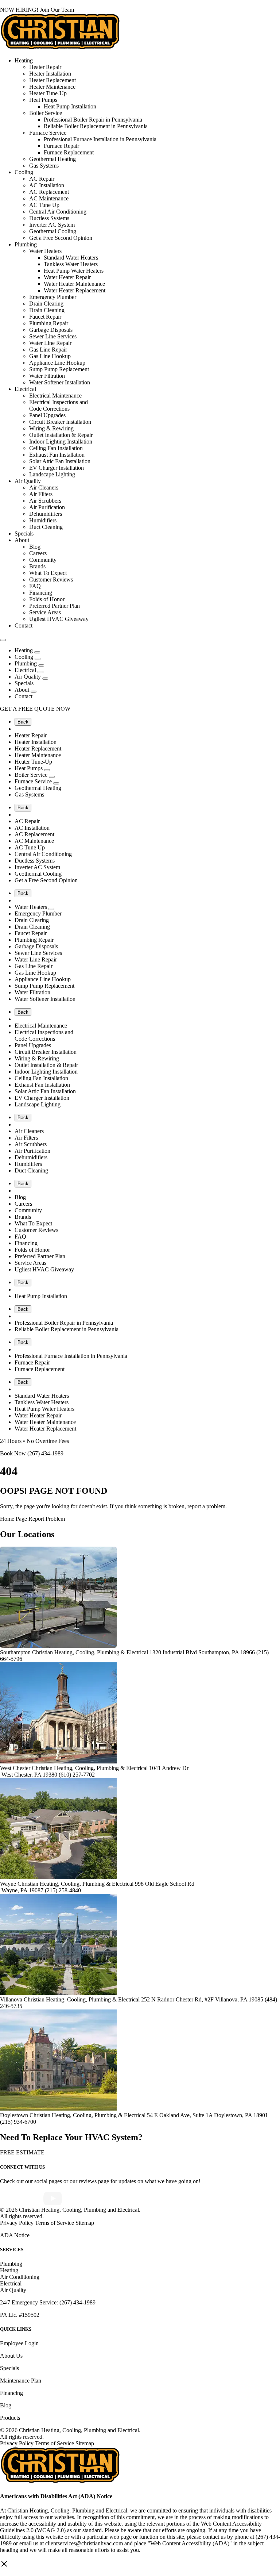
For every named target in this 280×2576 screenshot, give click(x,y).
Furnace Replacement (69, 152)
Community (43, 560)
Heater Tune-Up (48, 93)
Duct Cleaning (46, 527)
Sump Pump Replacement (59, 369)
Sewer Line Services (53, 336)
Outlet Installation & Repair (61, 435)
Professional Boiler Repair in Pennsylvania (93, 120)
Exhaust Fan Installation (57, 455)
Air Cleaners (44, 487)
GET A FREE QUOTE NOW (35, 709)
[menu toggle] (3, 640)
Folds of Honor (47, 599)
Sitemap (85, 2223)
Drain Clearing (46, 304)
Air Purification (47, 507)
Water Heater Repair (67, 277)
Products (10, 2418)
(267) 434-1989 (45, 1453)
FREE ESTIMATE (22, 2152)
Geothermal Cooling (53, 231)
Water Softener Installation (60, 382)
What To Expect (48, 573)
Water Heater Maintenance (74, 284)
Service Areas (45, 612)
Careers (38, 553)
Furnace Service (48, 133)
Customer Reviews (51, 579)
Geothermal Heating (52, 159)
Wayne (8, 1884)
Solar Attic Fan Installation (60, 461)
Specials (24, 533)
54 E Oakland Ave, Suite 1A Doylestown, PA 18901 (207, 2115)
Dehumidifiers (46, 514)
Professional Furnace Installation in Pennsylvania (100, 139)
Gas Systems (44, 166)
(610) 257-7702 (77, 1775)
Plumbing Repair (49, 323)
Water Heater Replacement (75, 290)
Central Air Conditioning (58, 212)
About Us (11, 2356)
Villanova (11, 1999)
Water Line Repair (50, 343)
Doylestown (14, 2115)
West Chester (15, 1768)
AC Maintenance (49, 198)
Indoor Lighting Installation (61, 442)
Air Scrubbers (45, 501)
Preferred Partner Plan (55, 606)
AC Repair (42, 179)
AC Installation (47, 185)
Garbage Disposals (51, 330)
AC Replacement (49, 192)
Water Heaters (45, 251)
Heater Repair (45, 67)
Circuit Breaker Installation (60, 422)
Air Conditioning (20, 2277)
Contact (24, 625)
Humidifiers (43, 520)
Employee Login (19, 2343)
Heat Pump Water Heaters (74, 271)
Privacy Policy (17, 2223)
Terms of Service (55, 2223)
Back (23, 722)
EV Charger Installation (57, 468)
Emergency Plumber (53, 297)
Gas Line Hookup (50, 356)
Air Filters (41, 494)
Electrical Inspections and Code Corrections (59, 405)
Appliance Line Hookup (57, 363)
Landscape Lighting (52, 474)
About (22, 540)
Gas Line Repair (48, 350)
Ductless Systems (49, 218)
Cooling (24, 172)
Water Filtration (47, 376)
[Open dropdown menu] (37, 652)
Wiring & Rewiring (51, 428)
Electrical (25, 389)
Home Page (13, 1519)
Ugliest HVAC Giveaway (59, 619)
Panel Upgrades (47, 415)
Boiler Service (46, 113)
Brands (37, 566)
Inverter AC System (52, 225)
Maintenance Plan (21, 2381)
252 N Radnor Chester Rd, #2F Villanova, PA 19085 (203, 1999)
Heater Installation (50, 74)
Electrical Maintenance (55, 396)
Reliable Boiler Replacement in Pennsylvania (96, 126)
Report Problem (47, 1519)
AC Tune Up (44, 205)
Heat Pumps (43, 100)
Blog (35, 547)
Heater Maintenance (52, 87)
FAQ (35, 586)
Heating (24, 60)
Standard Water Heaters (71, 258)
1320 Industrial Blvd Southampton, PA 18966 (203, 1652)
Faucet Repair (45, 317)
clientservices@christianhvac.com (84, 2543)
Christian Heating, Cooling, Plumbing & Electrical (91, 1652)
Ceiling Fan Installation (56, 448)
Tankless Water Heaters (71, 264)
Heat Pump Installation (70, 106)
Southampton (15, 1652)
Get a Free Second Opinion (61, 238)
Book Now (13, 1453)
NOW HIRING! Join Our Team (37, 10)
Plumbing (26, 244)
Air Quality (28, 481)
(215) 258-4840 (63, 1890)
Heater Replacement (52, 80)
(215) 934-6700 (18, 2122)
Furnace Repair (61, 146)
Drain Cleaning (47, 310)
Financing (41, 593)
